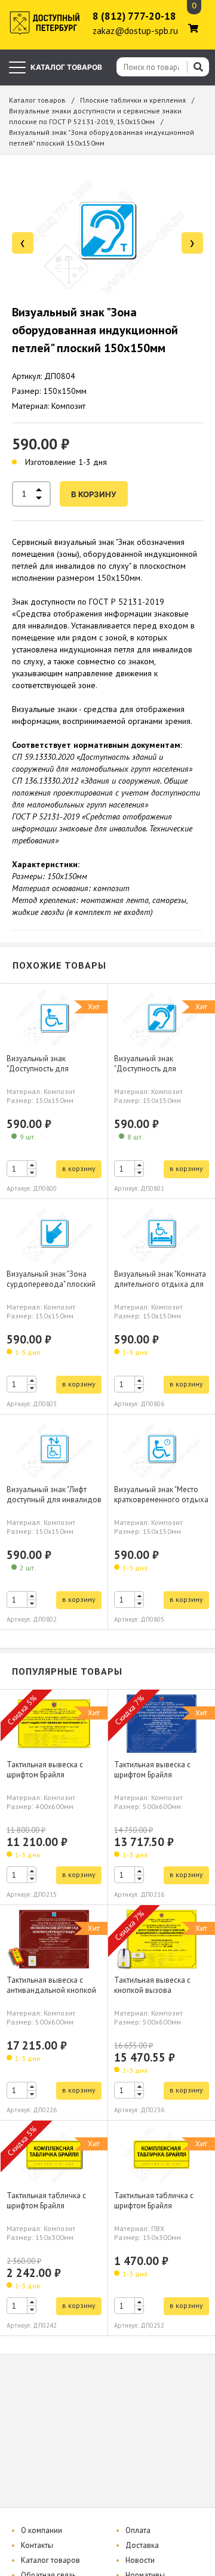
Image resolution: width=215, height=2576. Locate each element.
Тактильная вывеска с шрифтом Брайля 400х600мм (45, 1775)
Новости (140, 2560)
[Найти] (198, 67)
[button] (32, 1165)
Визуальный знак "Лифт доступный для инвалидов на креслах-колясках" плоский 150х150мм (54, 1505)
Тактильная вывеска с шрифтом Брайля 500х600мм (152, 1775)
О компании (42, 2530)
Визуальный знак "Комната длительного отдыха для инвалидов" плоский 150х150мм (160, 1289)
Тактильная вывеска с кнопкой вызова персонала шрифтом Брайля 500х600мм (152, 1995)
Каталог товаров (37, 100)
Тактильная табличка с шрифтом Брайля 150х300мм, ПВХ (154, 2206)
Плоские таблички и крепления (133, 100)
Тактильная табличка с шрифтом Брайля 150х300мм (46, 2206)
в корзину (94, 494)
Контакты (37, 2545)
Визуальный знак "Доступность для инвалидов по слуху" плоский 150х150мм (151, 1074)
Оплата (138, 2530)
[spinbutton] (21, 1169)
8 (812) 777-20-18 (134, 16)
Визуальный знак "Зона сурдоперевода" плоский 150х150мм (51, 1284)
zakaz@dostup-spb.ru (135, 31)
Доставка (142, 2545)
